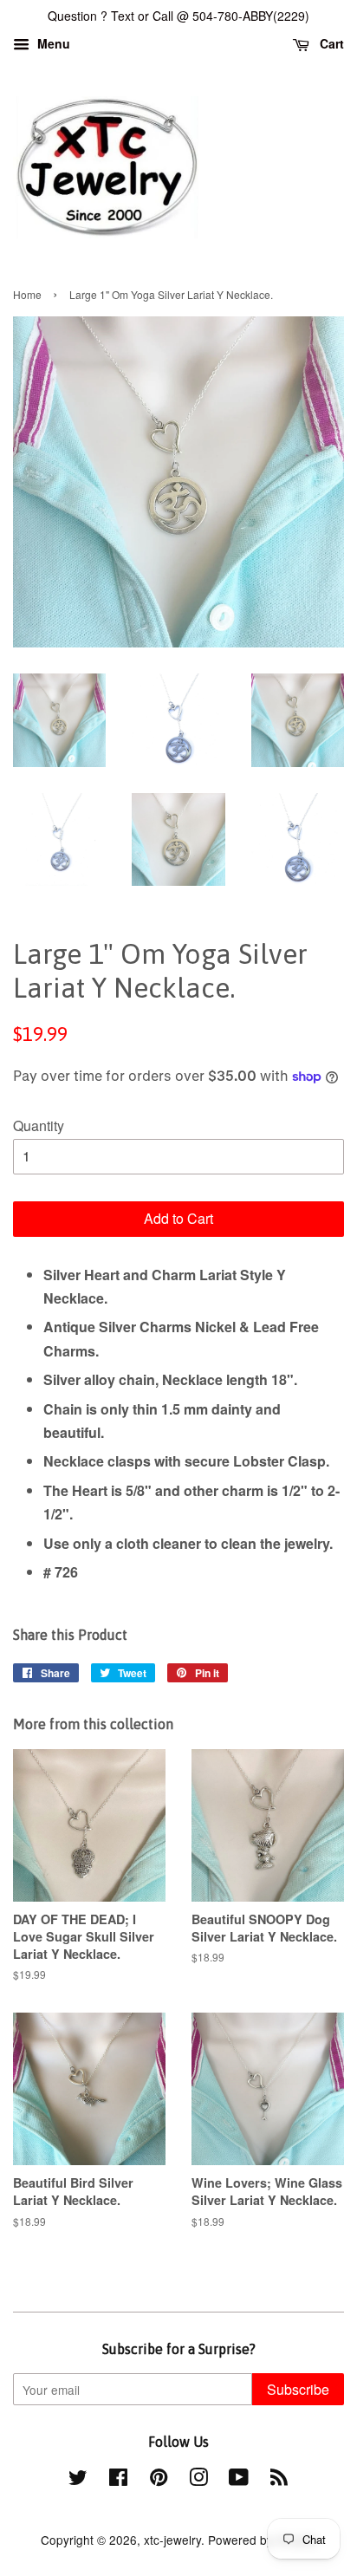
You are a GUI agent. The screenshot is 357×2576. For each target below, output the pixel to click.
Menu (52, 43)
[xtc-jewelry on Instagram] (198, 2480)
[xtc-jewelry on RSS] (279, 2480)
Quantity (39, 1125)
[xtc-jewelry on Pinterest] (159, 2480)
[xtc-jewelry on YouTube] (239, 2480)
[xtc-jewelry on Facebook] (118, 2480)
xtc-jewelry (172, 2540)
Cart (330, 43)
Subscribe (298, 2389)
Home (27, 294)
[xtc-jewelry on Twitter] (78, 2480)
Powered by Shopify (263, 2540)
